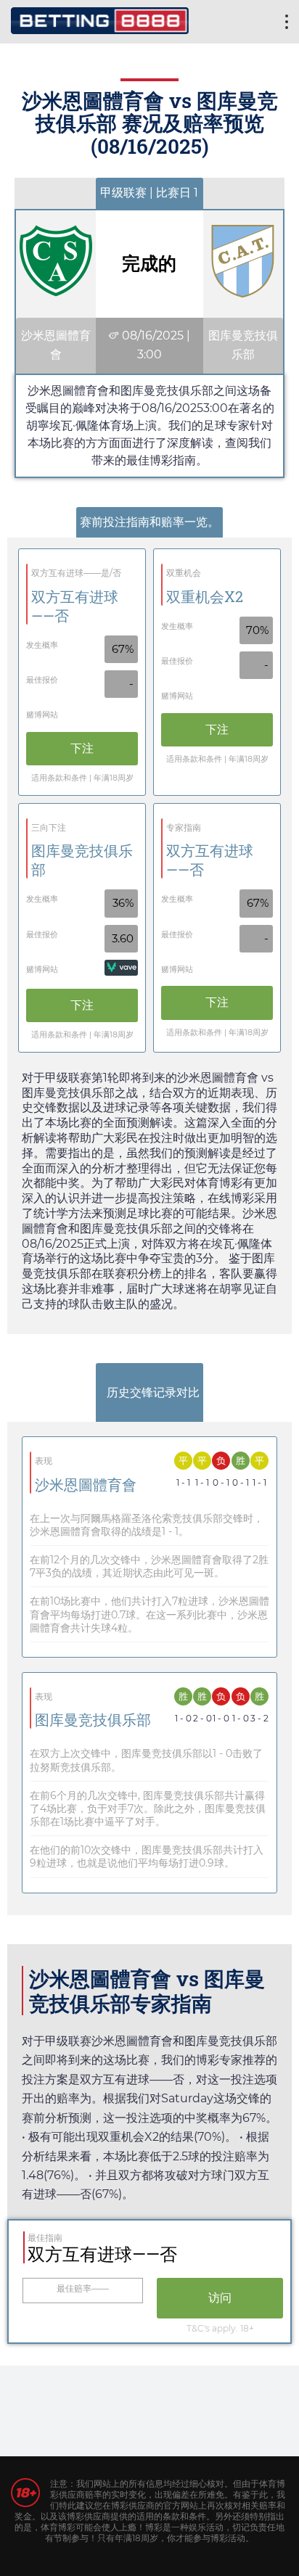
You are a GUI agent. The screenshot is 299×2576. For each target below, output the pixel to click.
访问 (220, 2298)
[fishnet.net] (100, 19)
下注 (82, 748)
